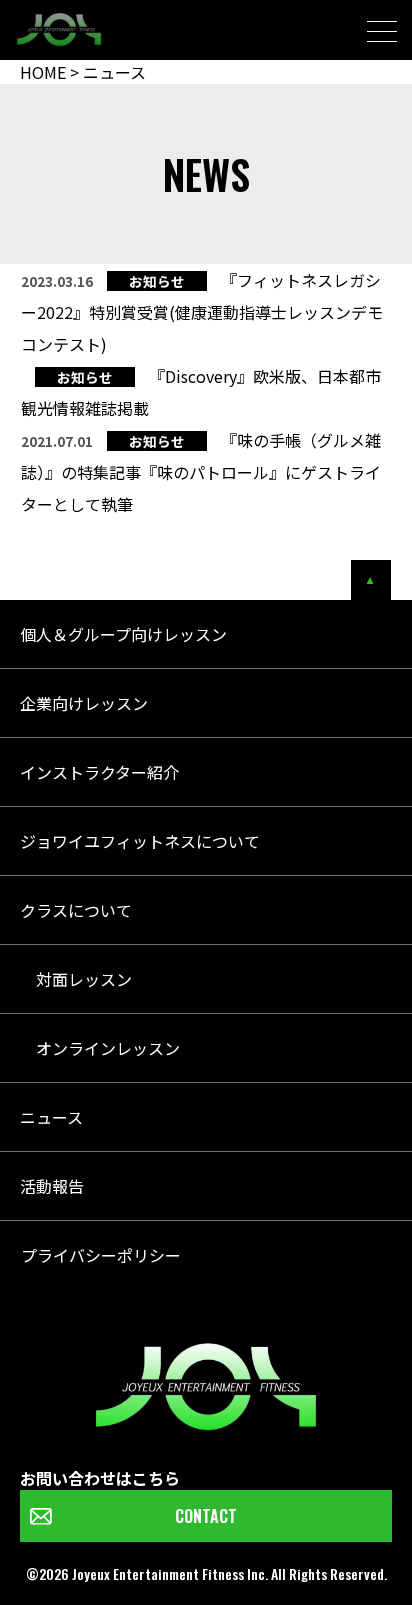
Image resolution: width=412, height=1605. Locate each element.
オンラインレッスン (100, 1048)
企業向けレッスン (84, 703)
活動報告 (52, 1186)
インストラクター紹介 (99, 772)
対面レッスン (76, 979)
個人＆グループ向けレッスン (123, 634)
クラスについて (76, 910)
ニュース (51, 1117)
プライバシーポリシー (101, 1255)
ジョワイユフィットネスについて (140, 841)
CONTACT (206, 1516)
